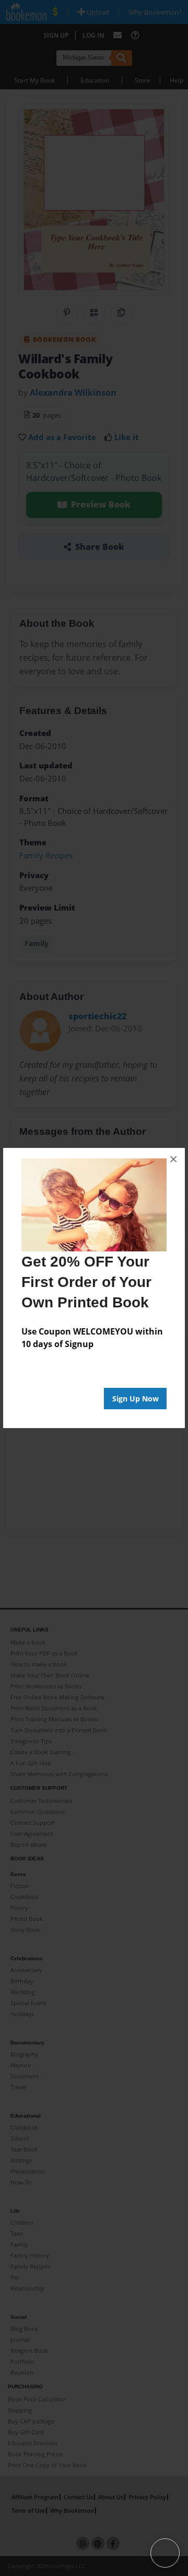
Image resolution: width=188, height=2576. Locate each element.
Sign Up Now (136, 1399)
